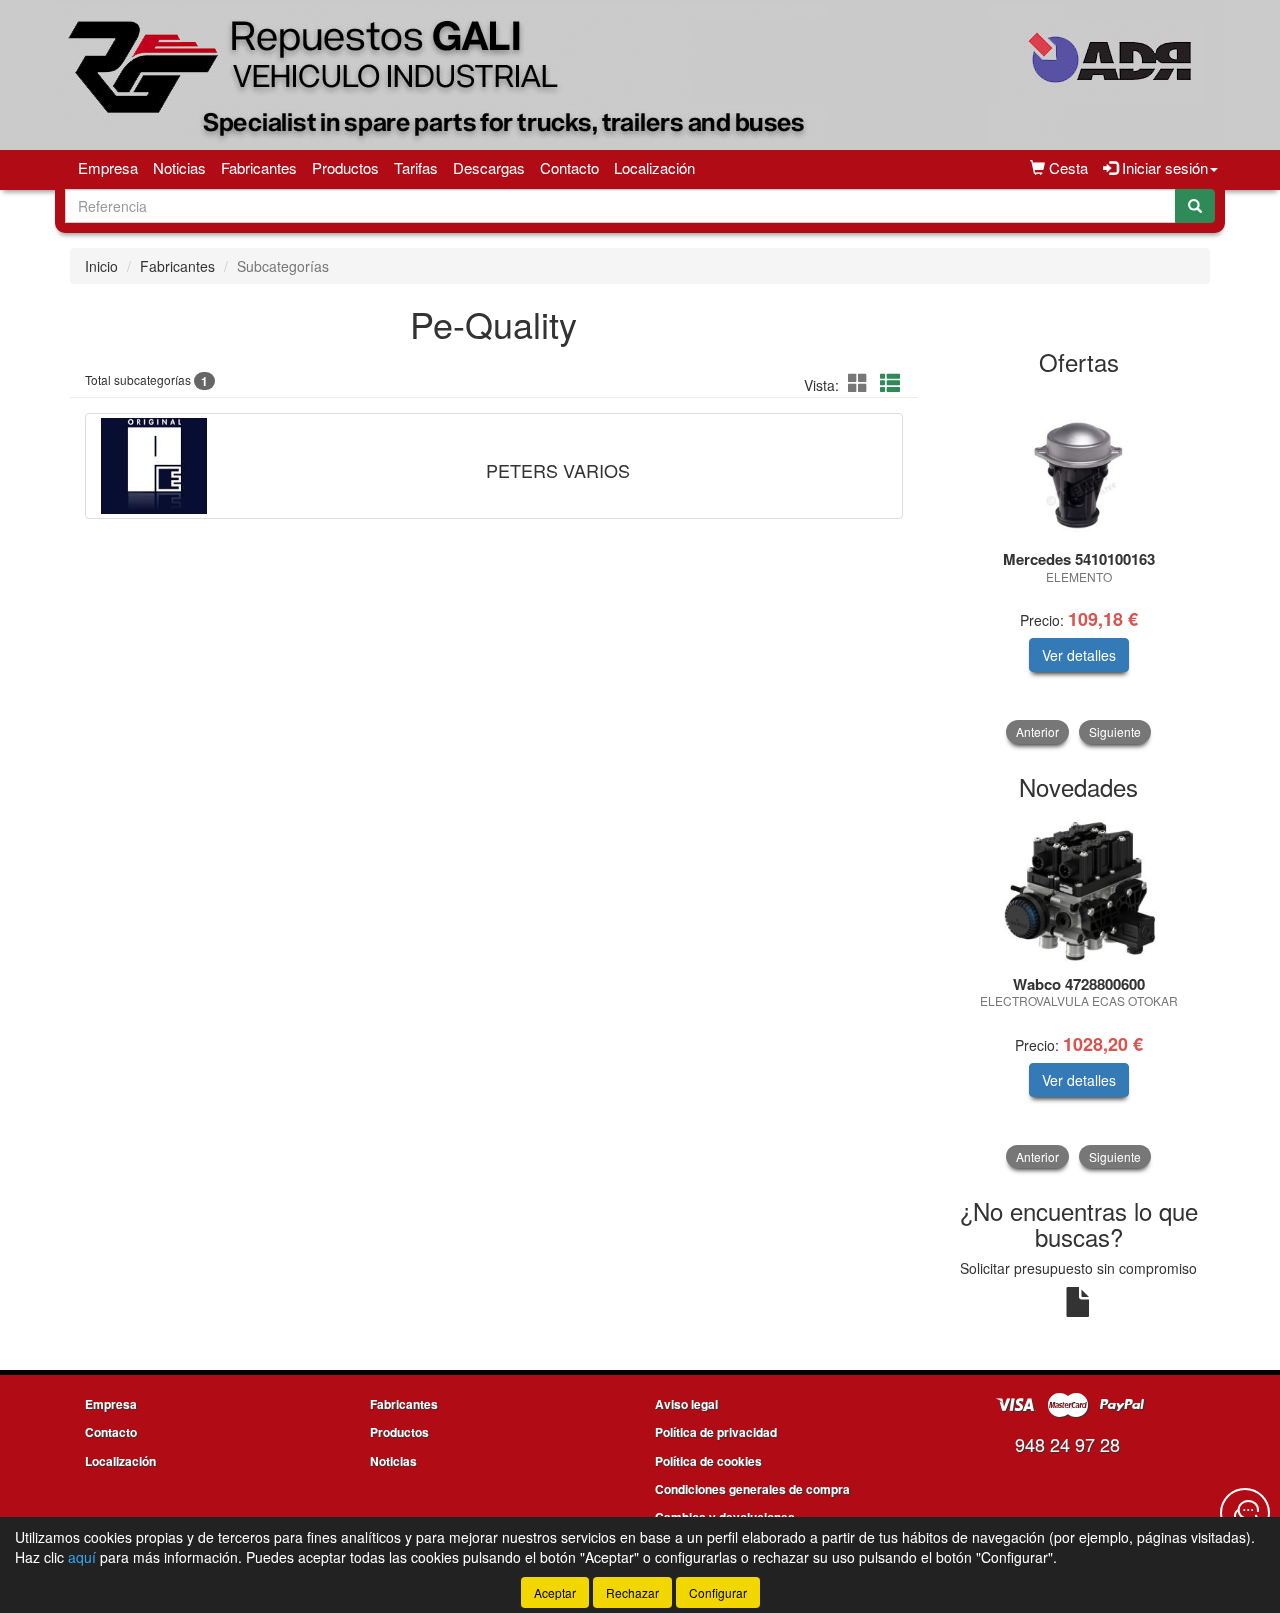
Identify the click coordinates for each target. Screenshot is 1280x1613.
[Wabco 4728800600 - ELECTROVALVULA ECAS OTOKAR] (1079, 889)
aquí (82, 1557)
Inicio (101, 266)
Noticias (179, 167)
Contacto (569, 167)
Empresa (108, 167)
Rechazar (632, 1592)
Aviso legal (686, 1404)
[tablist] (1079, 566)
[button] (861, 382)
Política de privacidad (716, 1432)
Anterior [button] (1037, 731)
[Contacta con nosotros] (1245, 1513)
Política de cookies (708, 1461)
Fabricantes (259, 167)
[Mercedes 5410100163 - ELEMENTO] (1079, 464)
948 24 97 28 (1067, 1444)
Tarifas (416, 167)
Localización (654, 167)
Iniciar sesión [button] (1163, 167)
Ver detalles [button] (1079, 655)
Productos (345, 167)
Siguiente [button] (1115, 731)
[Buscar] (1195, 206)
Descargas (489, 167)
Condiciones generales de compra (752, 1489)
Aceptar (555, 1592)
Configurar (718, 1592)
